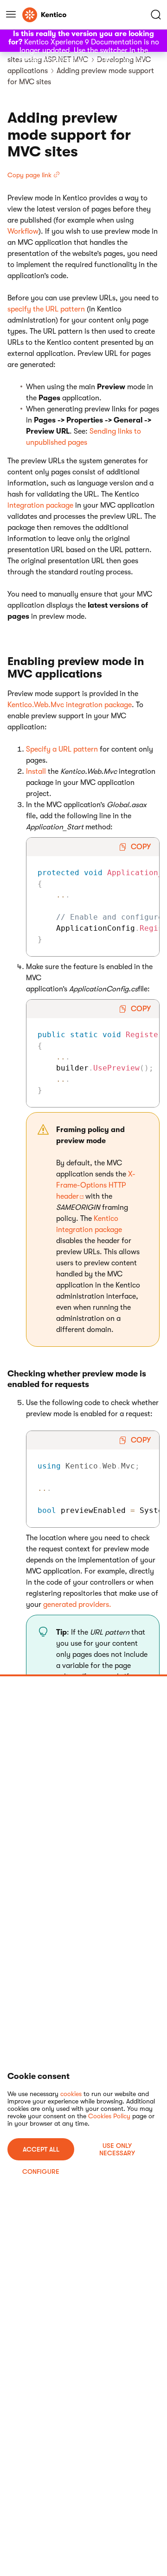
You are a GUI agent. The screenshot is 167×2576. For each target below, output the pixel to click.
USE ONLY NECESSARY (117, 2149)
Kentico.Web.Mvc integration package (70, 705)
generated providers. (77, 1605)
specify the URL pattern (46, 309)
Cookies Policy (109, 2116)
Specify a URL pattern (62, 749)
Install (36, 772)
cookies (71, 2094)
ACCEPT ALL (41, 2149)
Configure (41, 2172)
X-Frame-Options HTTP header (96, 1185)
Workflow (23, 231)
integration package (40, 505)
